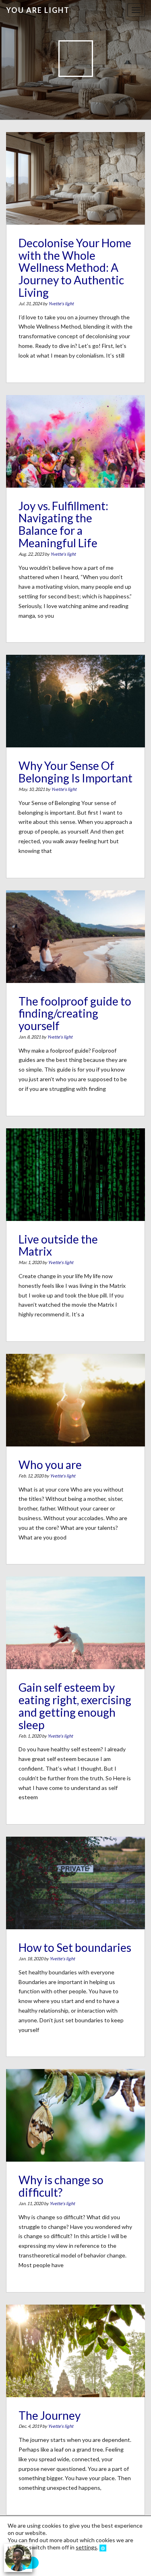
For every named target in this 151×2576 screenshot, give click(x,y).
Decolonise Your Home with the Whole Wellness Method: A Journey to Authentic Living (75, 268)
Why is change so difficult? (61, 2186)
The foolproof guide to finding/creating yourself (75, 1014)
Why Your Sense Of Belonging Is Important (75, 772)
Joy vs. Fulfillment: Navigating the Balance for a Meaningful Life (63, 524)
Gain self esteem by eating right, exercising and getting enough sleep (75, 1706)
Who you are (50, 1465)
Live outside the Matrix (58, 1245)
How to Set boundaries (75, 1947)
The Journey (50, 2415)
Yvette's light (61, 303)
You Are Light (38, 10)
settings (86, 2547)
